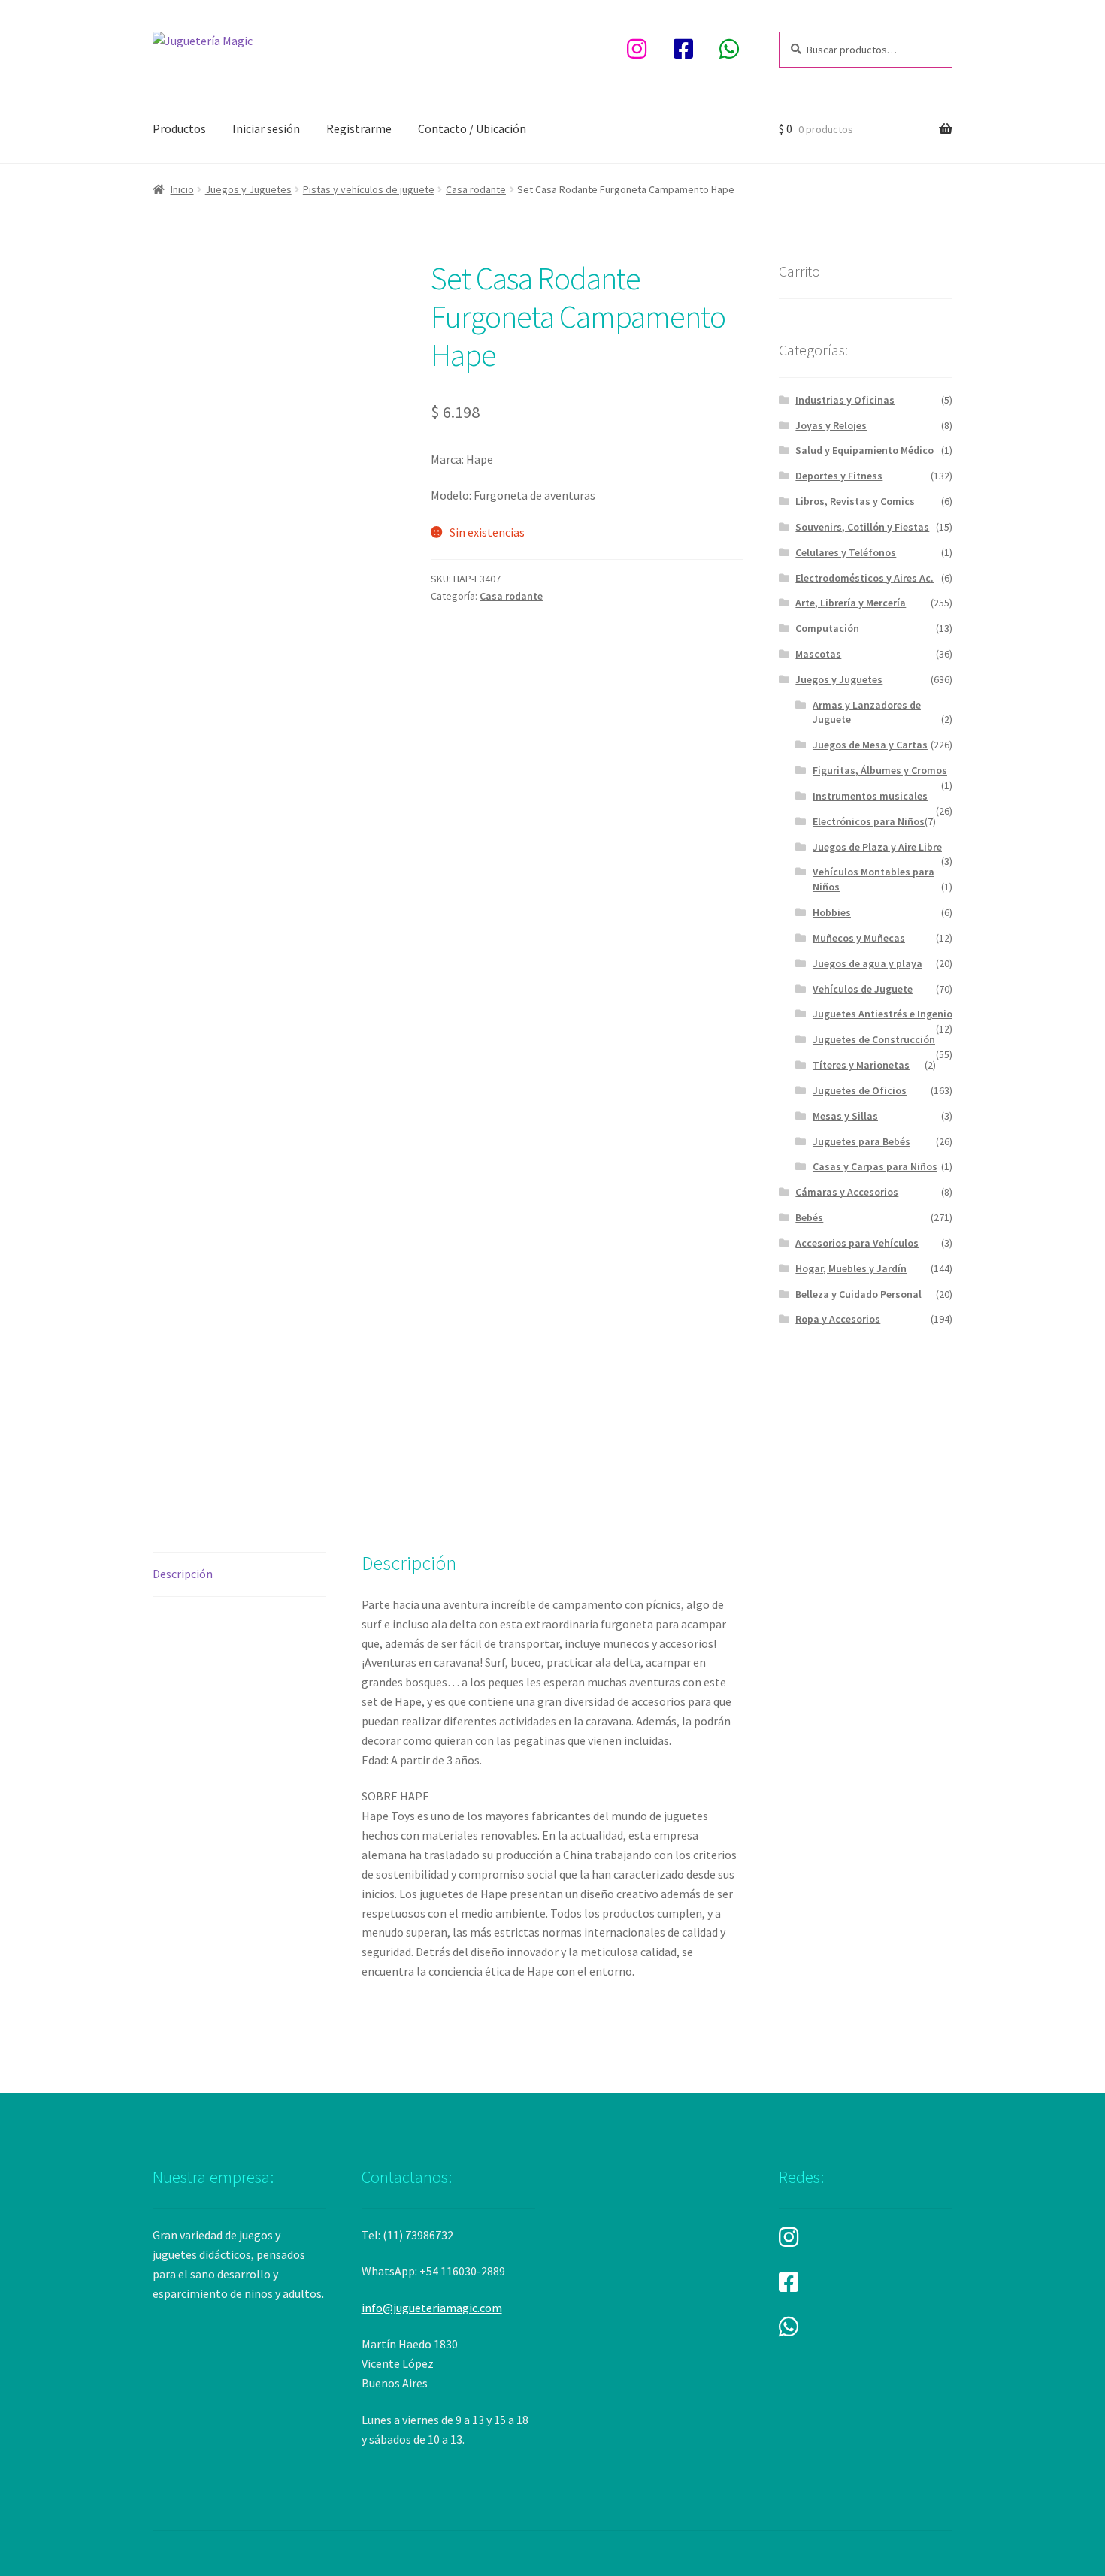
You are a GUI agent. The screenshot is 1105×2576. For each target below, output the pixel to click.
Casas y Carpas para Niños (875, 1166)
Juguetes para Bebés (861, 1141)
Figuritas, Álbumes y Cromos (880, 770)
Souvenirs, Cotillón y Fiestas (862, 527)
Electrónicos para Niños (869, 821)
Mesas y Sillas (845, 1116)
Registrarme (359, 128)
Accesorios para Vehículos (857, 1243)
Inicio (182, 189)
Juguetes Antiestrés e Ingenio (882, 1014)
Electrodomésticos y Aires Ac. (864, 578)
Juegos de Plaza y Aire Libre (877, 847)
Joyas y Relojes (831, 425)
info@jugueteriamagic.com (432, 2308)
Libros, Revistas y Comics (855, 501)
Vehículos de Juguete (863, 989)
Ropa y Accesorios (838, 1319)
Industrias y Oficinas (845, 400)
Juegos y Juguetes (248, 189)
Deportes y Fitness (839, 476)
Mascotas (818, 654)
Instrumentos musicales (870, 796)
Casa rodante (476, 189)
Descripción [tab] (183, 1574)
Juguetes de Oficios (860, 1090)
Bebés (809, 1217)
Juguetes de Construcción (874, 1039)
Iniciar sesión (266, 128)
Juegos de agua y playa (867, 963)
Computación (827, 628)
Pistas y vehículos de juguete (369, 189)
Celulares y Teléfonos (846, 552)
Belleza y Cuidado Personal (858, 1294)
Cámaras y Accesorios (847, 1192)
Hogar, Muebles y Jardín (851, 1268)
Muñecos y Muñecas (859, 938)
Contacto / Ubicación (472, 128)
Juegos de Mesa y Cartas (870, 745)
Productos (179, 128)
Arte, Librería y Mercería (851, 603)
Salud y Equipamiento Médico (864, 450)
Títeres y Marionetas (861, 1065)
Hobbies (832, 912)
